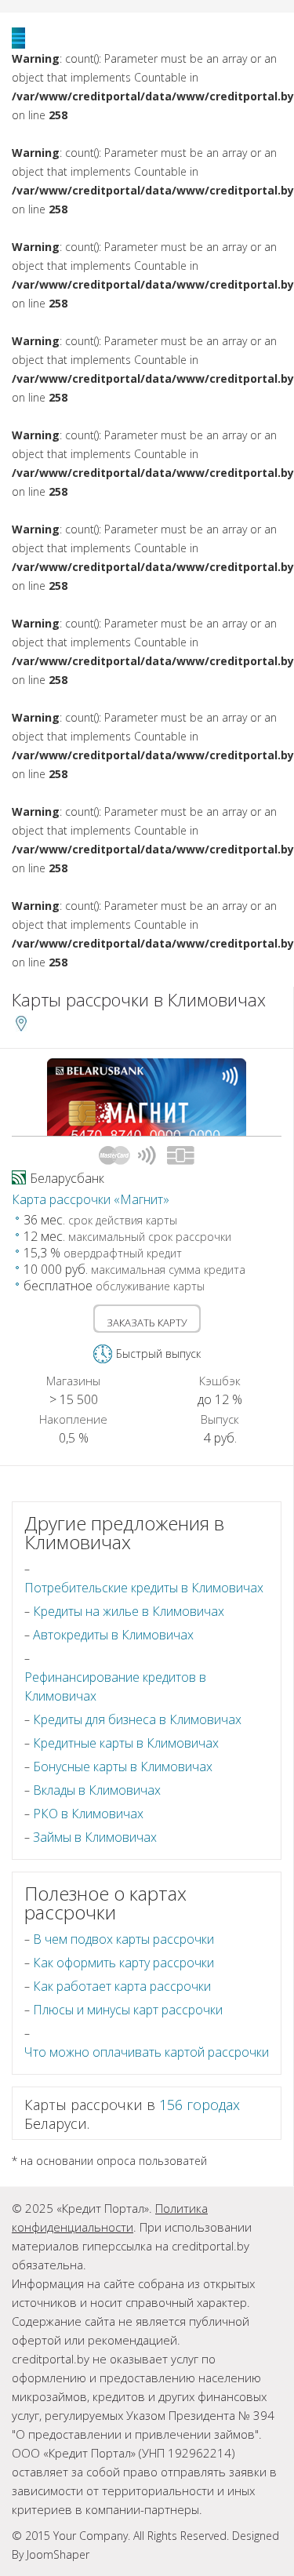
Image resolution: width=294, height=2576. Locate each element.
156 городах (200, 2105)
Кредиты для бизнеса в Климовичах (137, 1719)
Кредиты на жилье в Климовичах (129, 1611)
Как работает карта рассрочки (122, 1986)
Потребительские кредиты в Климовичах (144, 1588)
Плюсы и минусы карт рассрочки (128, 2010)
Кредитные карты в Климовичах (126, 1743)
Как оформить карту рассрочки (123, 1963)
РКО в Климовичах (88, 1814)
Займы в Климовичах (95, 1837)
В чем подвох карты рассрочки (123, 1939)
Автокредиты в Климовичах (113, 1635)
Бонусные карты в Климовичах (123, 1766)
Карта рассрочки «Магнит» (91, 1199)
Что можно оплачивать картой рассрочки (147, 2052)
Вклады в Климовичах (97, 1790)
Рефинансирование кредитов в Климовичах (115, 1686)
